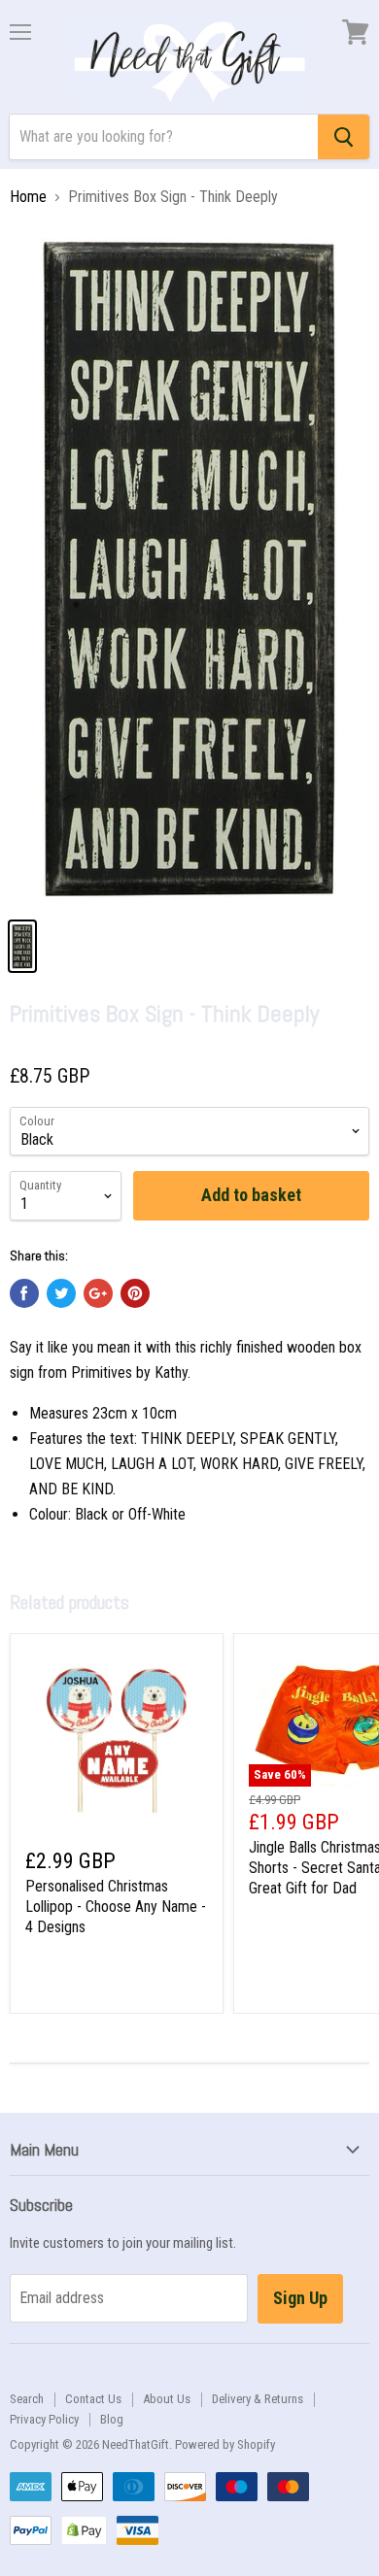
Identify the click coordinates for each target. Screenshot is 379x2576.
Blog (112, 2419)
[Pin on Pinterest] (135, 1293)
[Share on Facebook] (24, 1293)
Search (27, 2399)
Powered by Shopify (225, 2444)
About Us (167, 2399)
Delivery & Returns (258, 2399)
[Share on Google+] (98, 1293)
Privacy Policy (44, 2419)
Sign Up (300, 2298)
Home (28, 197)
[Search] (344, 137)
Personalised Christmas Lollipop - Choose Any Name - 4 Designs (116, 1907)
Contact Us (93, 2399)
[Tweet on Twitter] (61, 1293)
